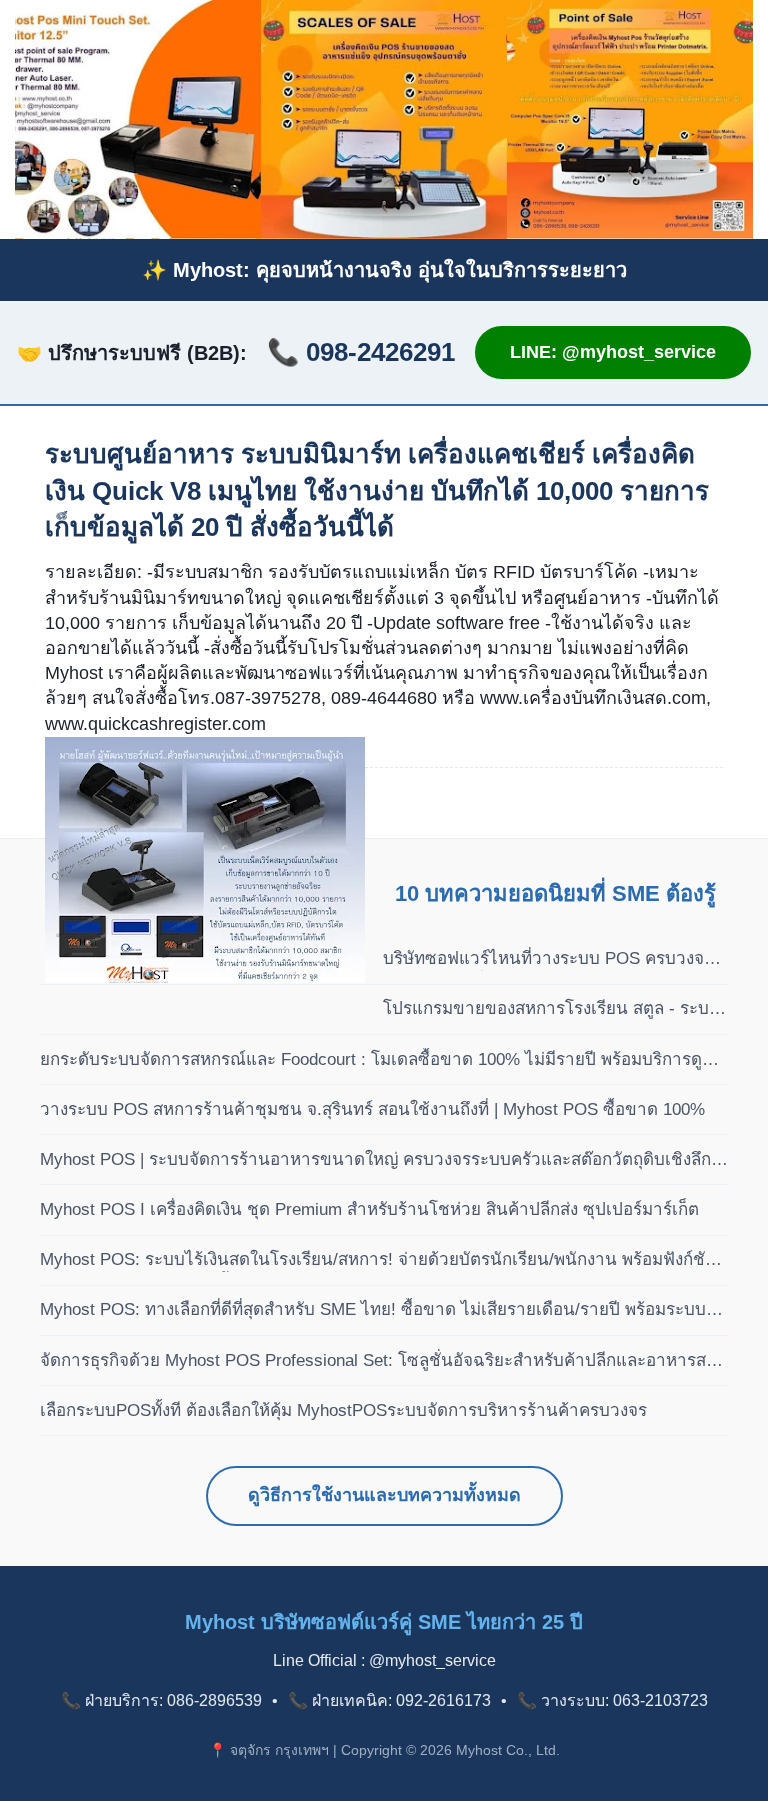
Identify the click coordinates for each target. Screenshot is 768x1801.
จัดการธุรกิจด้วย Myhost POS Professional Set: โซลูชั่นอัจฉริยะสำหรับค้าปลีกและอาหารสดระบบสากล (378, 1362)
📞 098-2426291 (361, 352)
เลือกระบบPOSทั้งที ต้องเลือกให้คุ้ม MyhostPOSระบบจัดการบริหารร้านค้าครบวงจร (343, 1410)
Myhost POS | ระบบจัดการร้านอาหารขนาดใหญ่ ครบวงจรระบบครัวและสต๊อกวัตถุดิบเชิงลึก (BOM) (375, 1161)
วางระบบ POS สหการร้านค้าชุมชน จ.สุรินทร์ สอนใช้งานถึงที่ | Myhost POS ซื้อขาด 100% (372, 1109)
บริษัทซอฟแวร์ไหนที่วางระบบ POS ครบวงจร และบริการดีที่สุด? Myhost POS (548, 960)
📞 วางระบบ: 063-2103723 (612, 1700)
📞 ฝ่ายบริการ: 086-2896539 (161, 1700)
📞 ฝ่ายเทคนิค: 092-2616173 (389, 1700)
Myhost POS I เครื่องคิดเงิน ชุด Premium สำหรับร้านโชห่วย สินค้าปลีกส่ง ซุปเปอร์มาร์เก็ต (369, 1209)
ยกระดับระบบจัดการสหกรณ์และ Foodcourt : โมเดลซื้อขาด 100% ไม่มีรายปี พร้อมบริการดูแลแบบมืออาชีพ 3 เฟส (381, 1061)
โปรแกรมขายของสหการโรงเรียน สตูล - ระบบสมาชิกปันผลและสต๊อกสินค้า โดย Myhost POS (555, 1010)
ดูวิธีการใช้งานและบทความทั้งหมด (384, 1495)
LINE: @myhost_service (613, 352)
